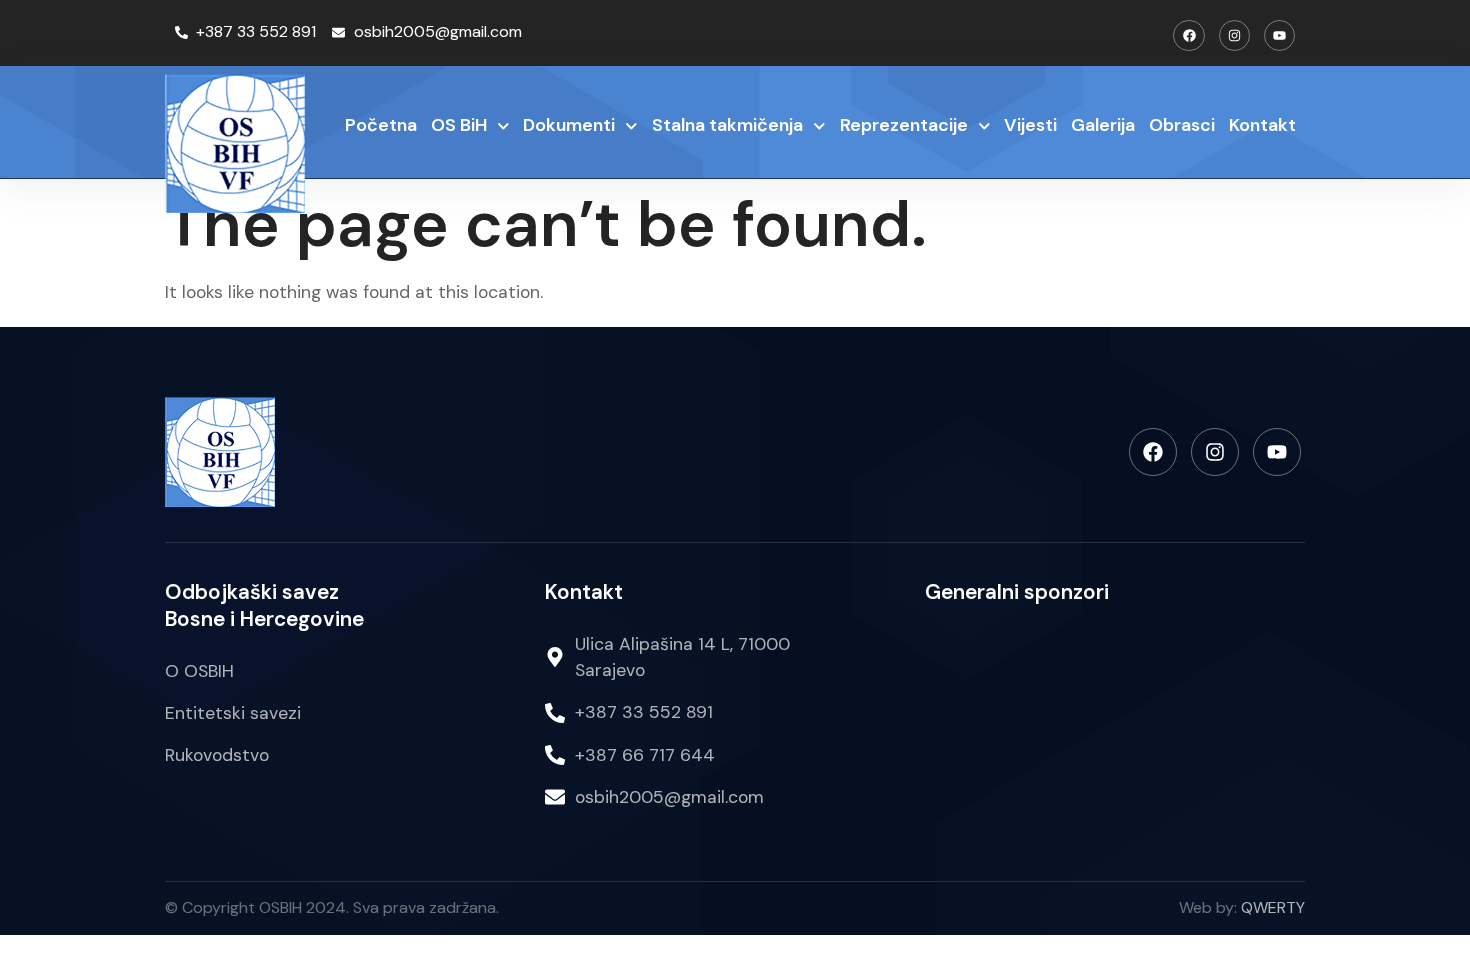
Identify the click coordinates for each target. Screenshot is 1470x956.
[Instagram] (1234, 35)
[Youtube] (1279, 35)
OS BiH (459, 125)
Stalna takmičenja (727, 125)
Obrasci (1182, 125)
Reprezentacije (904, 125)
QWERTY (1273, 907)
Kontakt (1262, 125)
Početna (381, 125)
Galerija (1103, 125)
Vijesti (1030, 125)
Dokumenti (569, 125)
